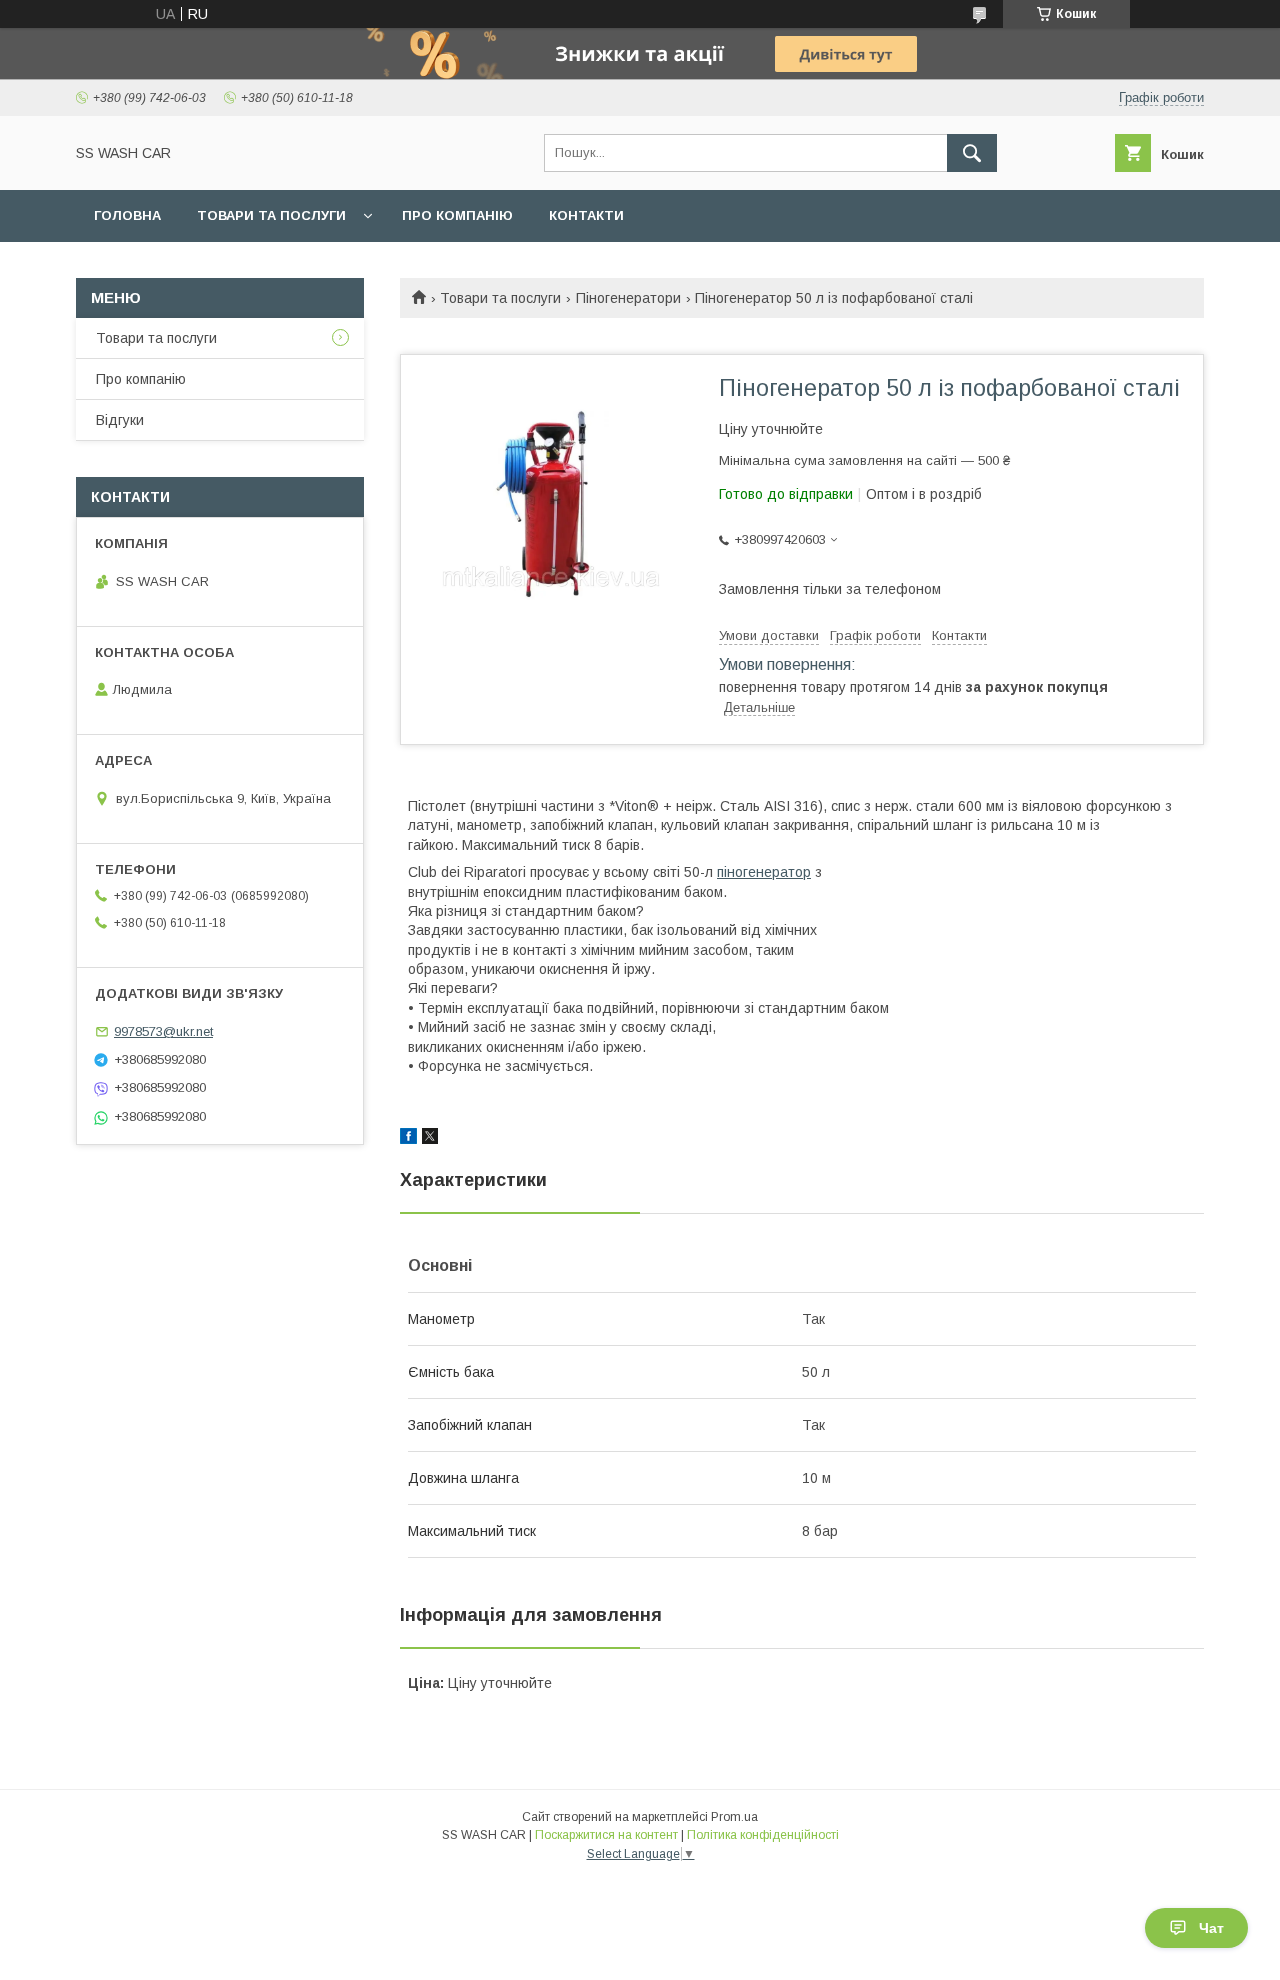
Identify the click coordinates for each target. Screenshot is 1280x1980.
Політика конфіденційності (763, 1835)
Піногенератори (628, 298)
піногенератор (764, 872)
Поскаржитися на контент (606, 1835)
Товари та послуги (271, 215)
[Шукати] (972, 153)
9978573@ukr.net (163, 1031)
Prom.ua (734, 1817)
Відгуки (120, 420)
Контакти (586, 215)
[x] (430, 1139)
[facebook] (408, 1139)
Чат (1211, 1928)
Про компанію (457, 215)
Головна (127, 215)
